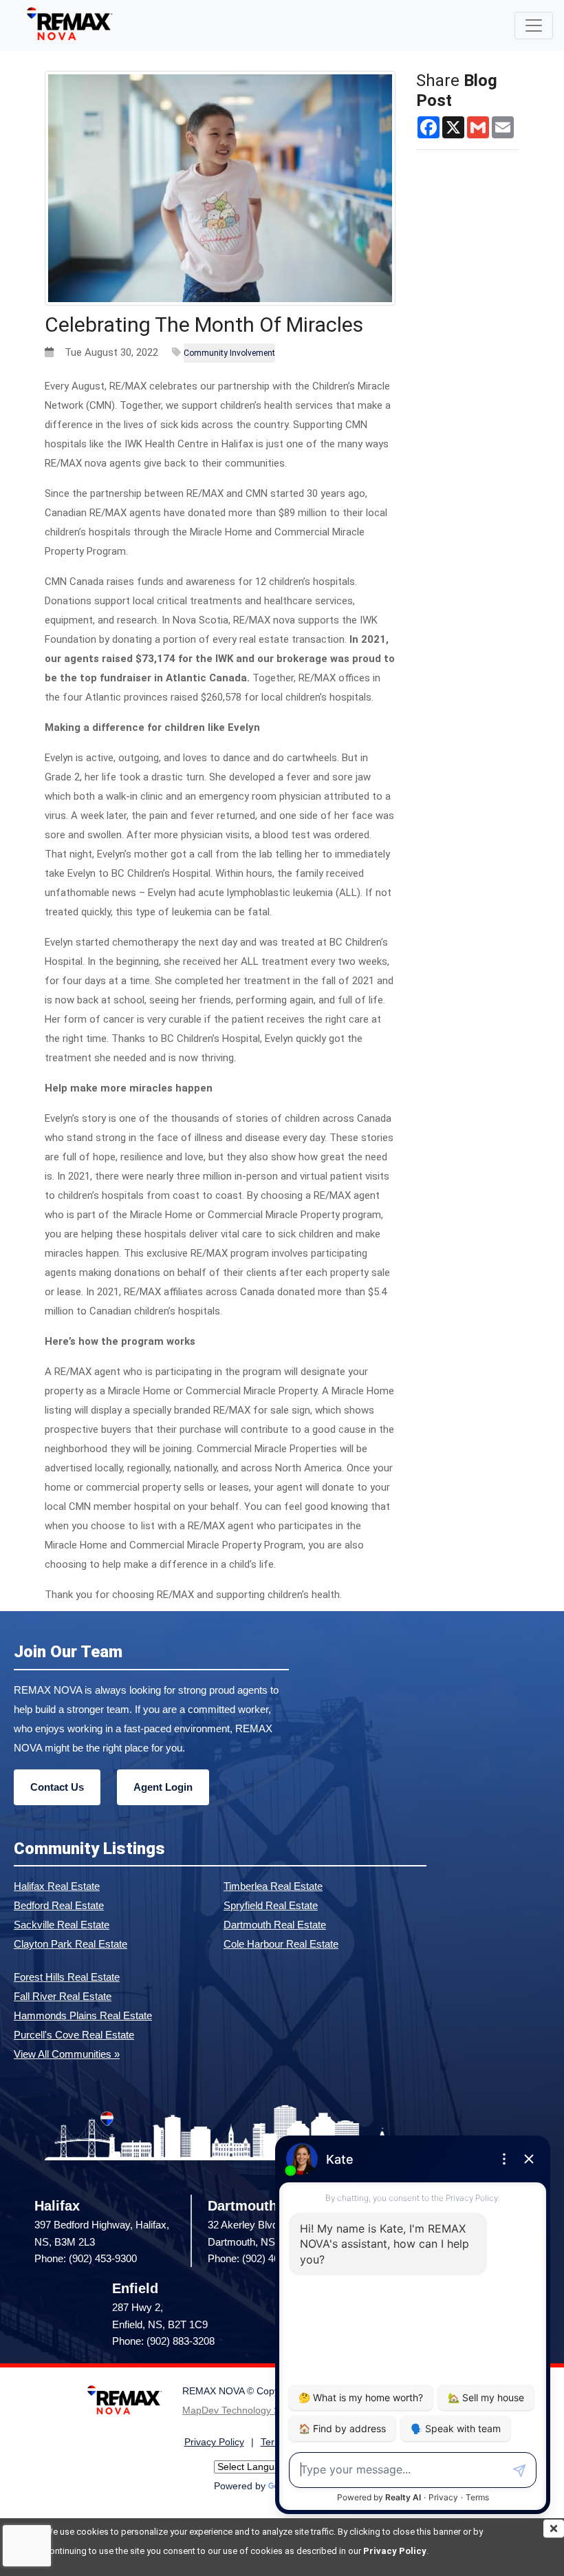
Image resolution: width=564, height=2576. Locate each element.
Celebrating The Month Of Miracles (204, 324)
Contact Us (57, 1787)
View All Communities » (67, 2054)
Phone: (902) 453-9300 (86, 2258)
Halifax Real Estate (57, 1886)
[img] (554, 2529)
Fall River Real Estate (63, 1996)
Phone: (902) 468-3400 (259, 2258)
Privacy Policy (395, 2551)
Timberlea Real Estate (273, 1886)
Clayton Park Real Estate (70, 1944)
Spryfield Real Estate (271, 1905)
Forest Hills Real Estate (67, 1977)
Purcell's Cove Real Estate (74, 2035)
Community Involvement (229, 353)
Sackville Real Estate (62, 1925)
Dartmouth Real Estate (275, 1925)
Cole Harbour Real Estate (281, 1944)
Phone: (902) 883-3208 (163, 2341)
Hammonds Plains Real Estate (83, 2015)
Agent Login (163, 1787)
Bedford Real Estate (59, 1905)
